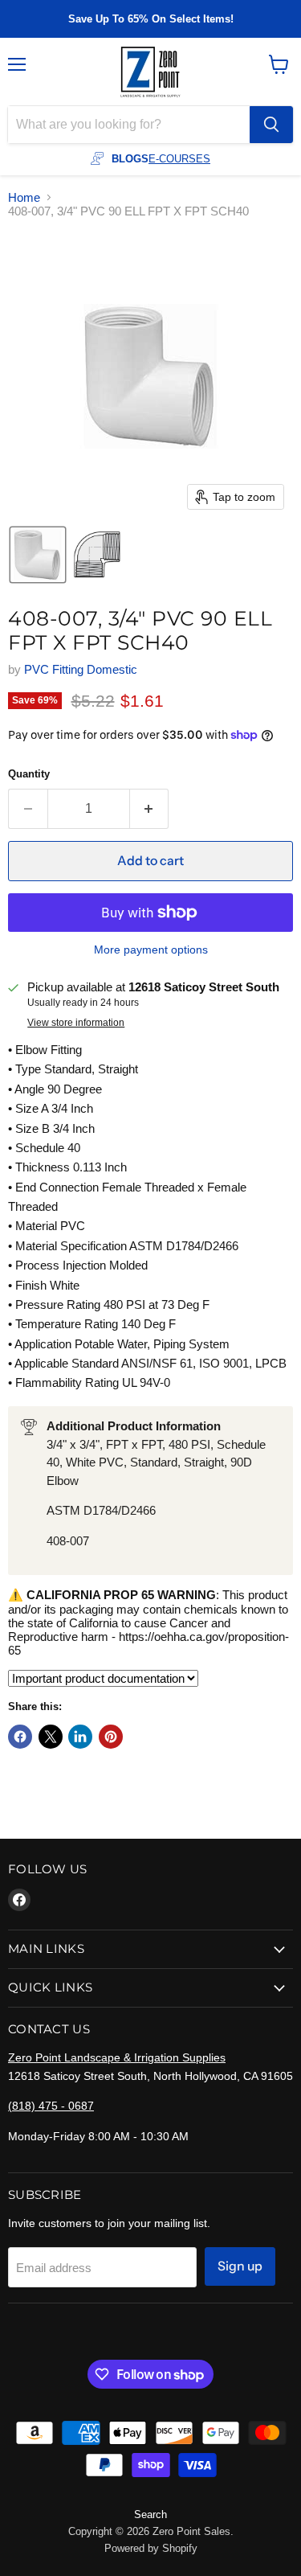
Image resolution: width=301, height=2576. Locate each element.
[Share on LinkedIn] (80, 1737)
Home (24, 197)
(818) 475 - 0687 (51, 2106)
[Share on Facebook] (20, 1737)
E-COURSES (179, 159)
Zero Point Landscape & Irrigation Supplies (117, 2057)
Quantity (29, 774)
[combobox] (129, 125)
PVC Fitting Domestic (81, 669)
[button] (38, 555)
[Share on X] (51, 1737)
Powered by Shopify (151, 2548)
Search (150, 2514)
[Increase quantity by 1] (150, 809)
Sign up (240, 2266)
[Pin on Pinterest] (111, 1737)
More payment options (151, 950)
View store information (76, 1023)
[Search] (271, 125)
